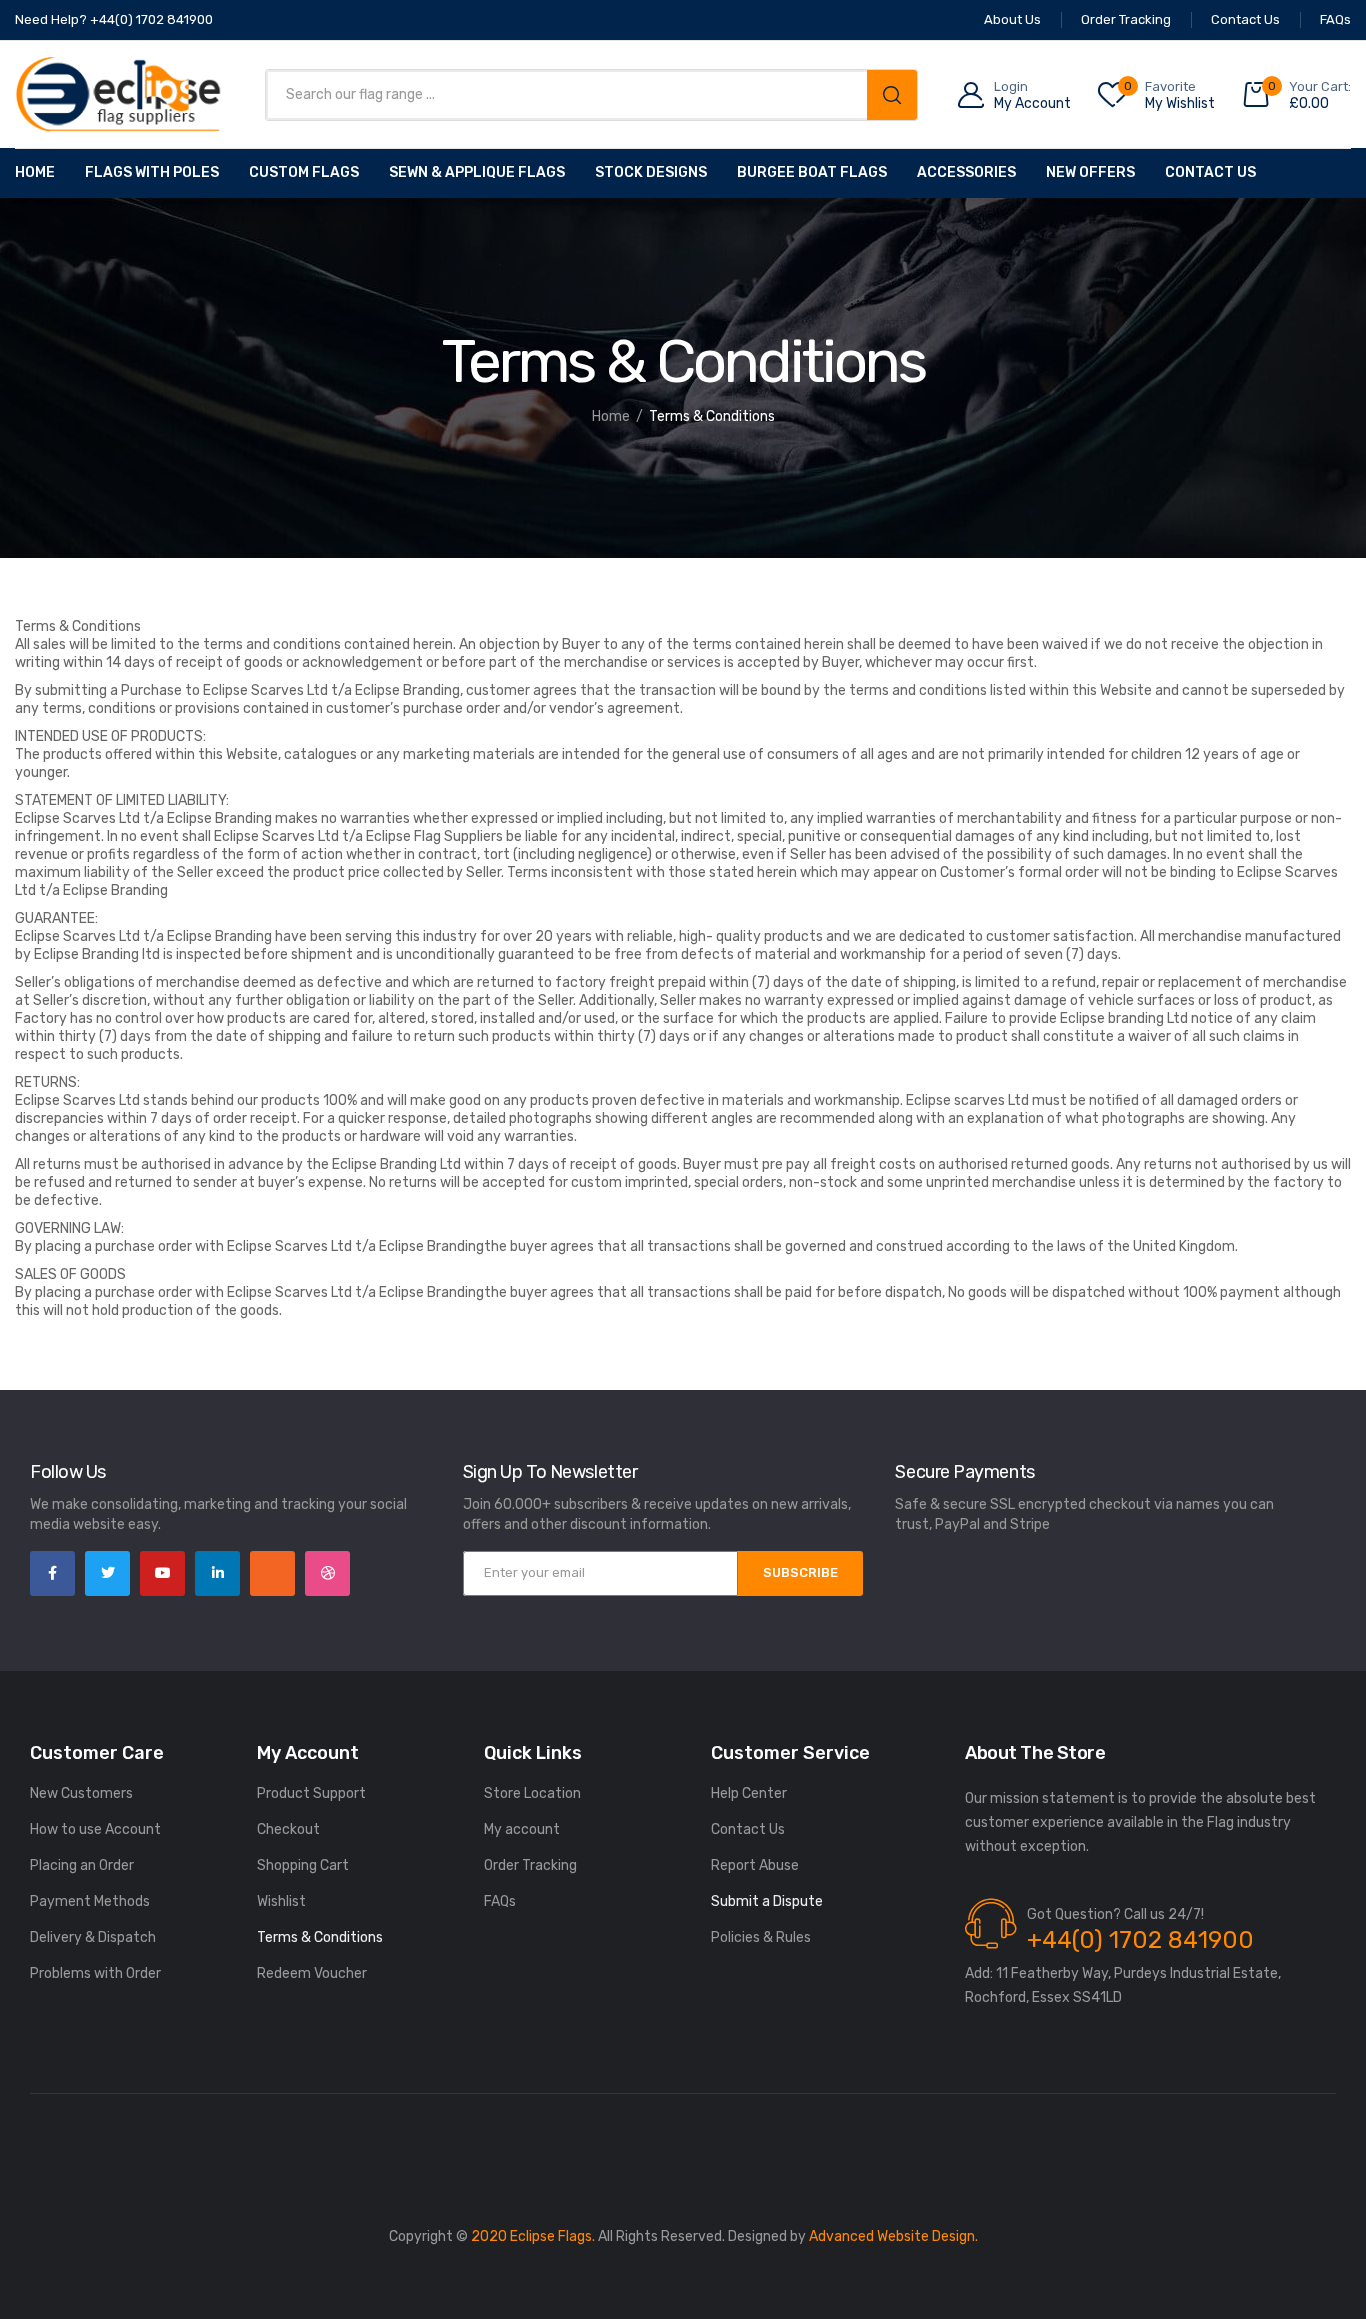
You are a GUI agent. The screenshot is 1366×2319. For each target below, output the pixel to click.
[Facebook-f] (52, 1573)
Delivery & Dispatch (93, 1937)
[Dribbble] (327, 1573)
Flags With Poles (152, 172)
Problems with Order (95, 1973)
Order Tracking (530, 1865)
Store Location (532, 1793)
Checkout (288, 1829)
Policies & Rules (761, 1937)
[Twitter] (107, 1573)
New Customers (81, 1793)
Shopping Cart (303, 1865)
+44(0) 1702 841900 (1140, 1940)
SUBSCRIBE (800, 1572)
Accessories (966, 172)
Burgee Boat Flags (812, 172)
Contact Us (1210, 172)
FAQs (500, 1901)
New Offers (1090, 172)
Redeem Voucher (312, 1973)
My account (522, 1829)
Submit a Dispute (767, 1901)
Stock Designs (651, 172)
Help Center (749, 1793)
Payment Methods (90, 1901)
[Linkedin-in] (217, 1573)
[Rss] (272, 1573)
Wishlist (281, 1901)
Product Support (311, 1793)
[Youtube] (162, 1573)
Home (35, 172)
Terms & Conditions (320, 1937)
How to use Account (95, 1829)
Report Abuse (755, 1865)
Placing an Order (82, 1865)
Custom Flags (304, 172)
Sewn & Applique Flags (477, 172)
